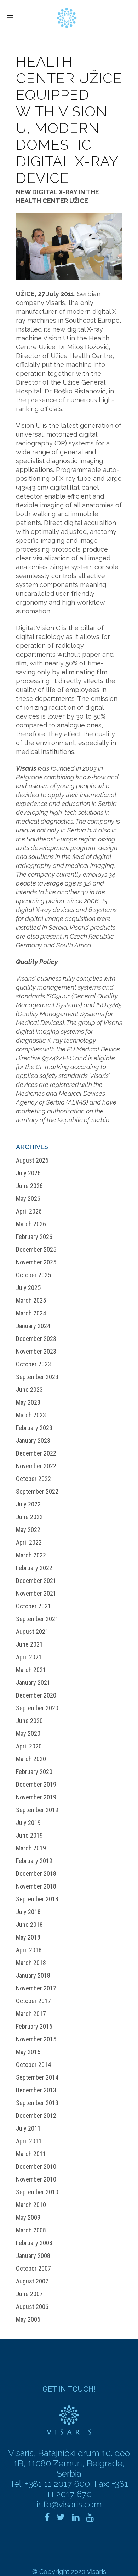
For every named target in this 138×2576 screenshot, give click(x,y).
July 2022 (28, 1504)
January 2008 (33, 2256)
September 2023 (37, 1377)
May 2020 (28, 1733)
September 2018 (37, 1899)
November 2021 (36, 1593)
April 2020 (29, 1746)
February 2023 (34, 1428)
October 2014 (33, 2065)
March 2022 (31, 1555)
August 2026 (32, 1160)
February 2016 (34, 2026)
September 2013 (37, 2103)
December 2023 (36, 1339)
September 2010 (37, 2192)
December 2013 (36, 2090)
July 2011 (28, 2128)
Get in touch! (69, 2389)
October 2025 (33, 1275)
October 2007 (33, 2268)
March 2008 (31, 2230)
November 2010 (36, 2179)
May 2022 (28, 1530)
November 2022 (36, 1466)
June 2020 (29, 1721)
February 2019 (34, 1861)
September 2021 (37, 1619)
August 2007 (32, 2281)
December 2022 (36, 1453)
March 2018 (31, 1963)
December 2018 (36, 1874)
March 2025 (31, 1300)
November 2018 (36, 1886)
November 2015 (36, 2039)
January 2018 (33, 1975)
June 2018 (29, 1924)
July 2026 (28, 1173)
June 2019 (29, 1835)
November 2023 (36, 1351)
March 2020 (31, 1759)
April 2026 (29, 1211)
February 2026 (34, 1237)
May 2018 (28, 1937)
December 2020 (36, 1695)
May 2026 (28, 1198)
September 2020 (37, 1708)
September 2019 (37, 1810)
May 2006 (28, 2319)
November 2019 (36, 1797)
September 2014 (37, 2077)
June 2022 (29, 1517)
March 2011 (31, 2154)
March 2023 (31, 1415)
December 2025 (36, 1249)
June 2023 (29, 1390)
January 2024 (33, 1326)
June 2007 (29, 2294)
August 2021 (32, 1632)
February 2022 (34, 1568)
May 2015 (28, 2052)
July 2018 (28, 1912)
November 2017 (36, 1988)
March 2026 (31, 1224)
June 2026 (29, 1186)
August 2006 (32, 2307)
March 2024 (31, 1313)
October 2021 (33, 1606)
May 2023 (28, 1402)
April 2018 (29, 1950)
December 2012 (36, 2116)
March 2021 (31, 1670)
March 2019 (31, 1848)
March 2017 (31, 2014)
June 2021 (29, 1644)
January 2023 (33, 1440)
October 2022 (33, 1479)
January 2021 (33, 1682)
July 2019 (28, 1823)
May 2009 (28, 2217)
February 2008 (34, 2243)
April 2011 (29, 2141)
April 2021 (29, 1657)
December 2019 (36, 1784)
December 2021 (36, 1581)
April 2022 (29, 1542)
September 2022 (37, 1491)
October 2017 (33, 2001)
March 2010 (31, 2205)
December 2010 (36, 2166)
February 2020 (34, 1772)
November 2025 (36, 1262)
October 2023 (33, 1364)
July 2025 (28, 1288)
